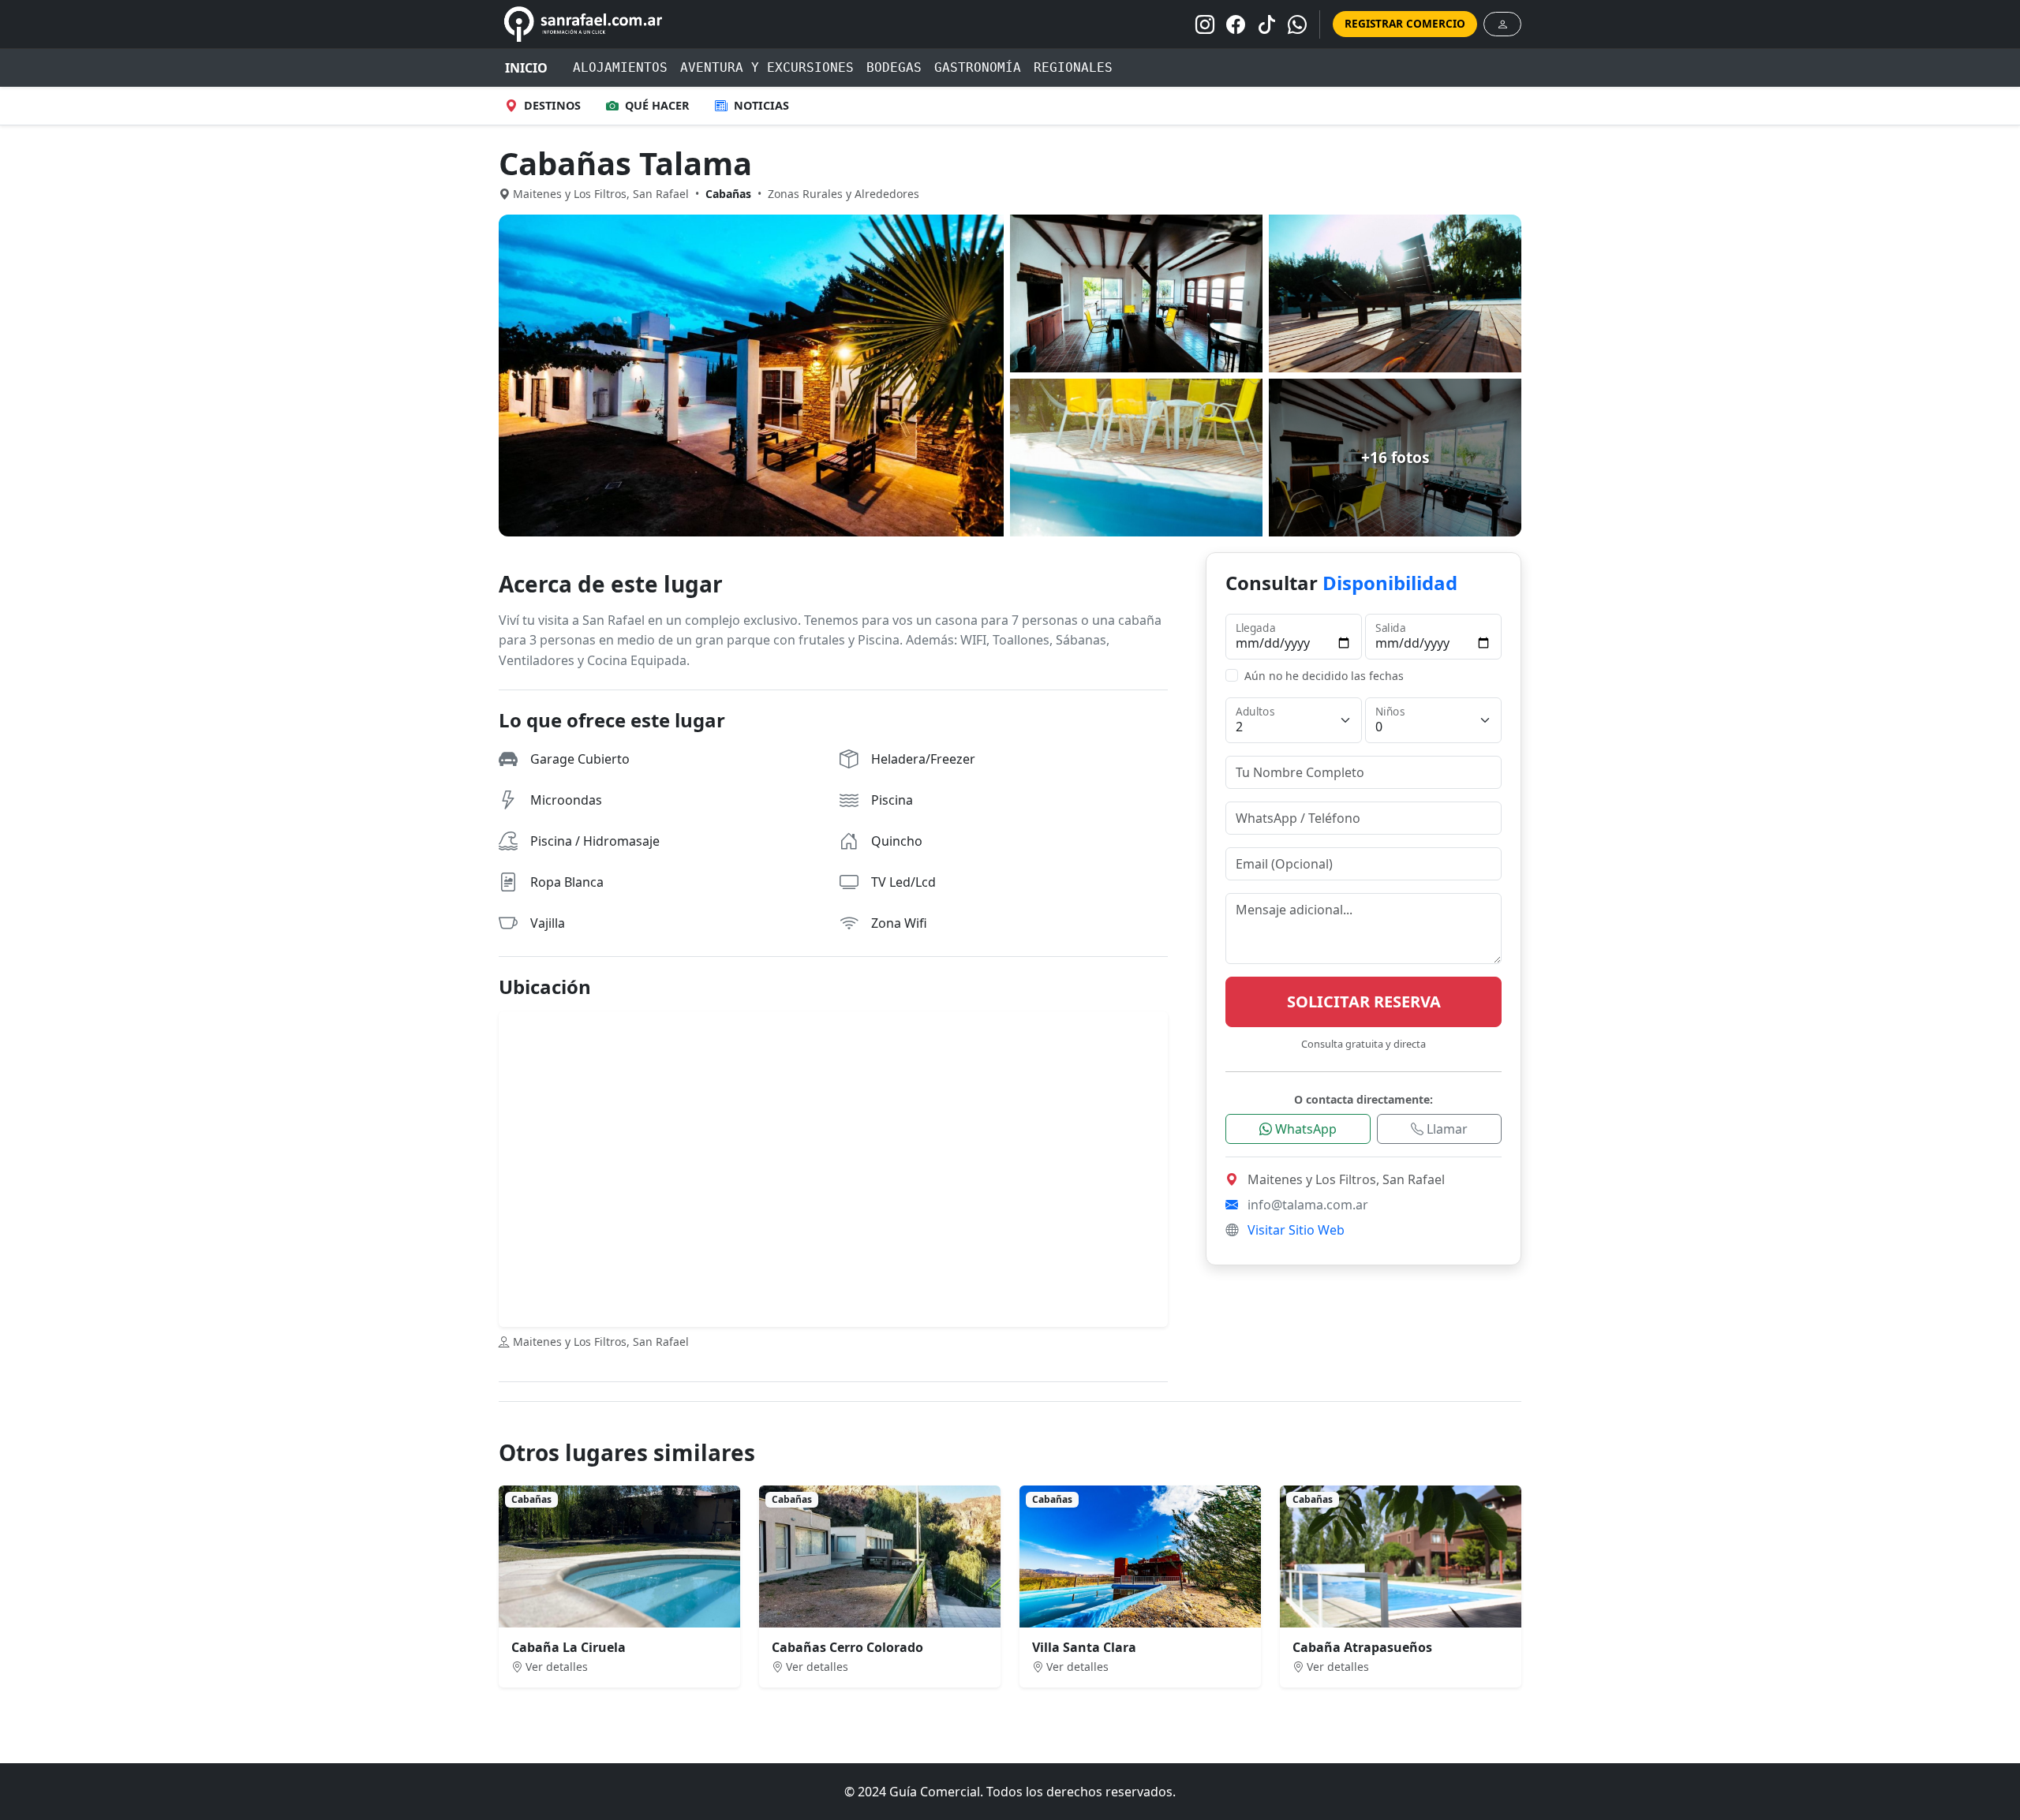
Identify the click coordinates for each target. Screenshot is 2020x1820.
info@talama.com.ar (1308, 1205)
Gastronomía (978, 67)
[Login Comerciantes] (1502, 24)
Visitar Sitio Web (1296, 1230)
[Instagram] (1205, 24)
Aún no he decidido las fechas (1324, 676)
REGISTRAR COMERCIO (1405, 23)
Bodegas (894, 67)
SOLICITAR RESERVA (1364, 1002)
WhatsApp (1304, 1129)
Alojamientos (620, 67)
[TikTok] (1266, 24)
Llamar (1446, 1129)
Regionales (1073, 67)
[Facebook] (1236, 24)
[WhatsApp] (1297, 24)
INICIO (526, 68)
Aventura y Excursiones (767, 67)
